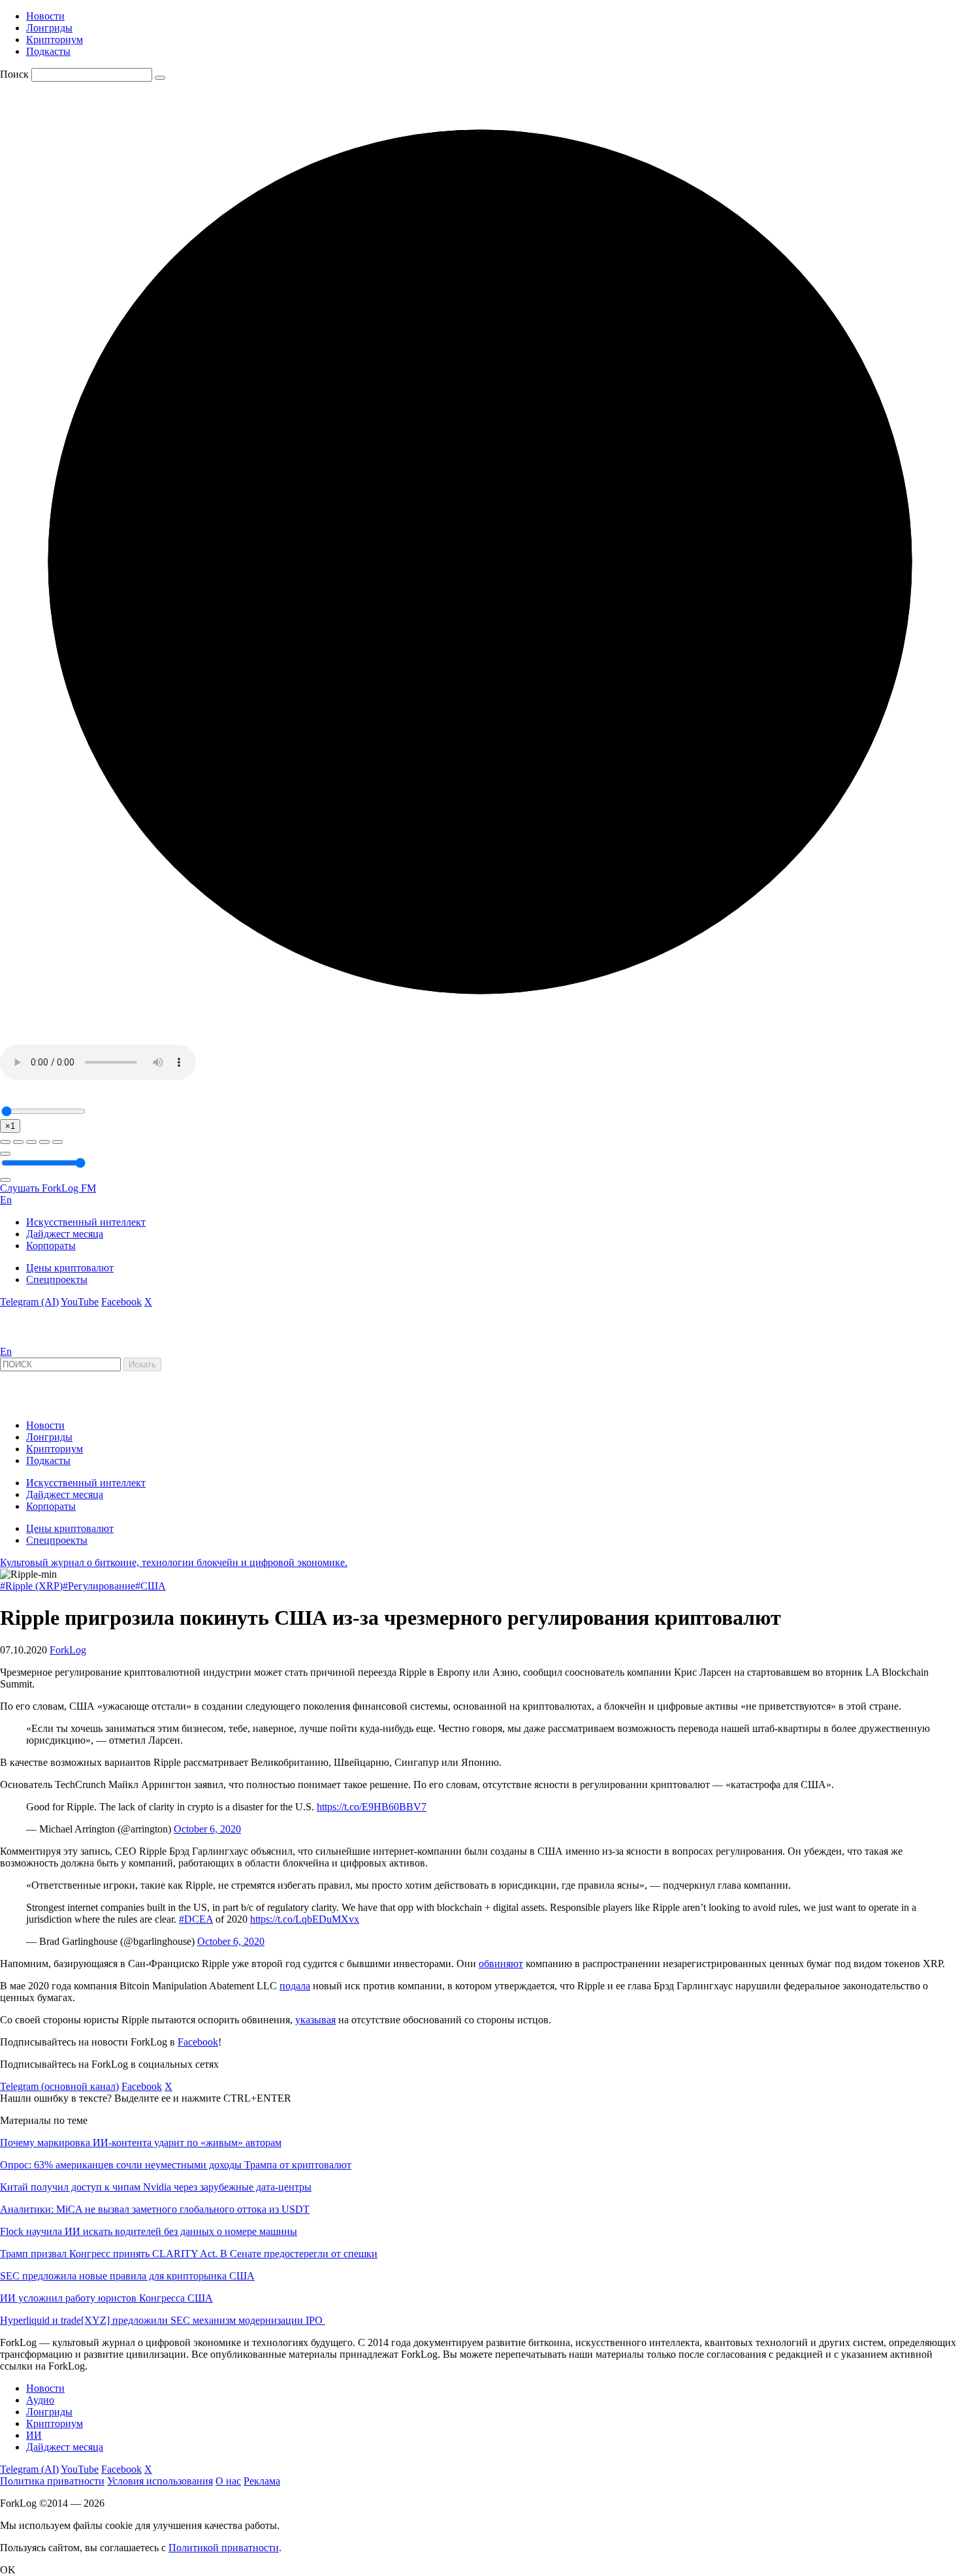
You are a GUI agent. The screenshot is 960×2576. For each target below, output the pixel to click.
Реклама (262, 2481)
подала (295, 1986)
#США (151, 1586)
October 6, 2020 (207, 1829)
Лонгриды (49, 28)
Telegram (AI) (29, 1302)
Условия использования (160, 2481)
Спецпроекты (57, 1280)
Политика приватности (52, 2481)
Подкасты (48, 51)
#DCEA (196, 1919)
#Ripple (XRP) (31, 1586)
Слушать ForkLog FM (48, 1188)
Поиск (14, 74)
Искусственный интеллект (86, 1222)
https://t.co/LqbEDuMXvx (305, 1919)
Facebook (121, 1302)
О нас (228, 2481)
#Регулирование (99, 1586)
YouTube (80, 1302)
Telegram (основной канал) (59, 2086)
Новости (45, 16)
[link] (35, 1340)
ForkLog (68, 1650)
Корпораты (51, 1246)
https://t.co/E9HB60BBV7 (372, 1807)
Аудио (40, 2400)
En (6, 1200)
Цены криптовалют (70, 1268)
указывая (315, 2020)
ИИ (34, 2435)
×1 (10, 1126)
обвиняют (501, 1964)
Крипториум (55, 40)
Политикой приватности (224, 2548)
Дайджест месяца (65, 1234)
